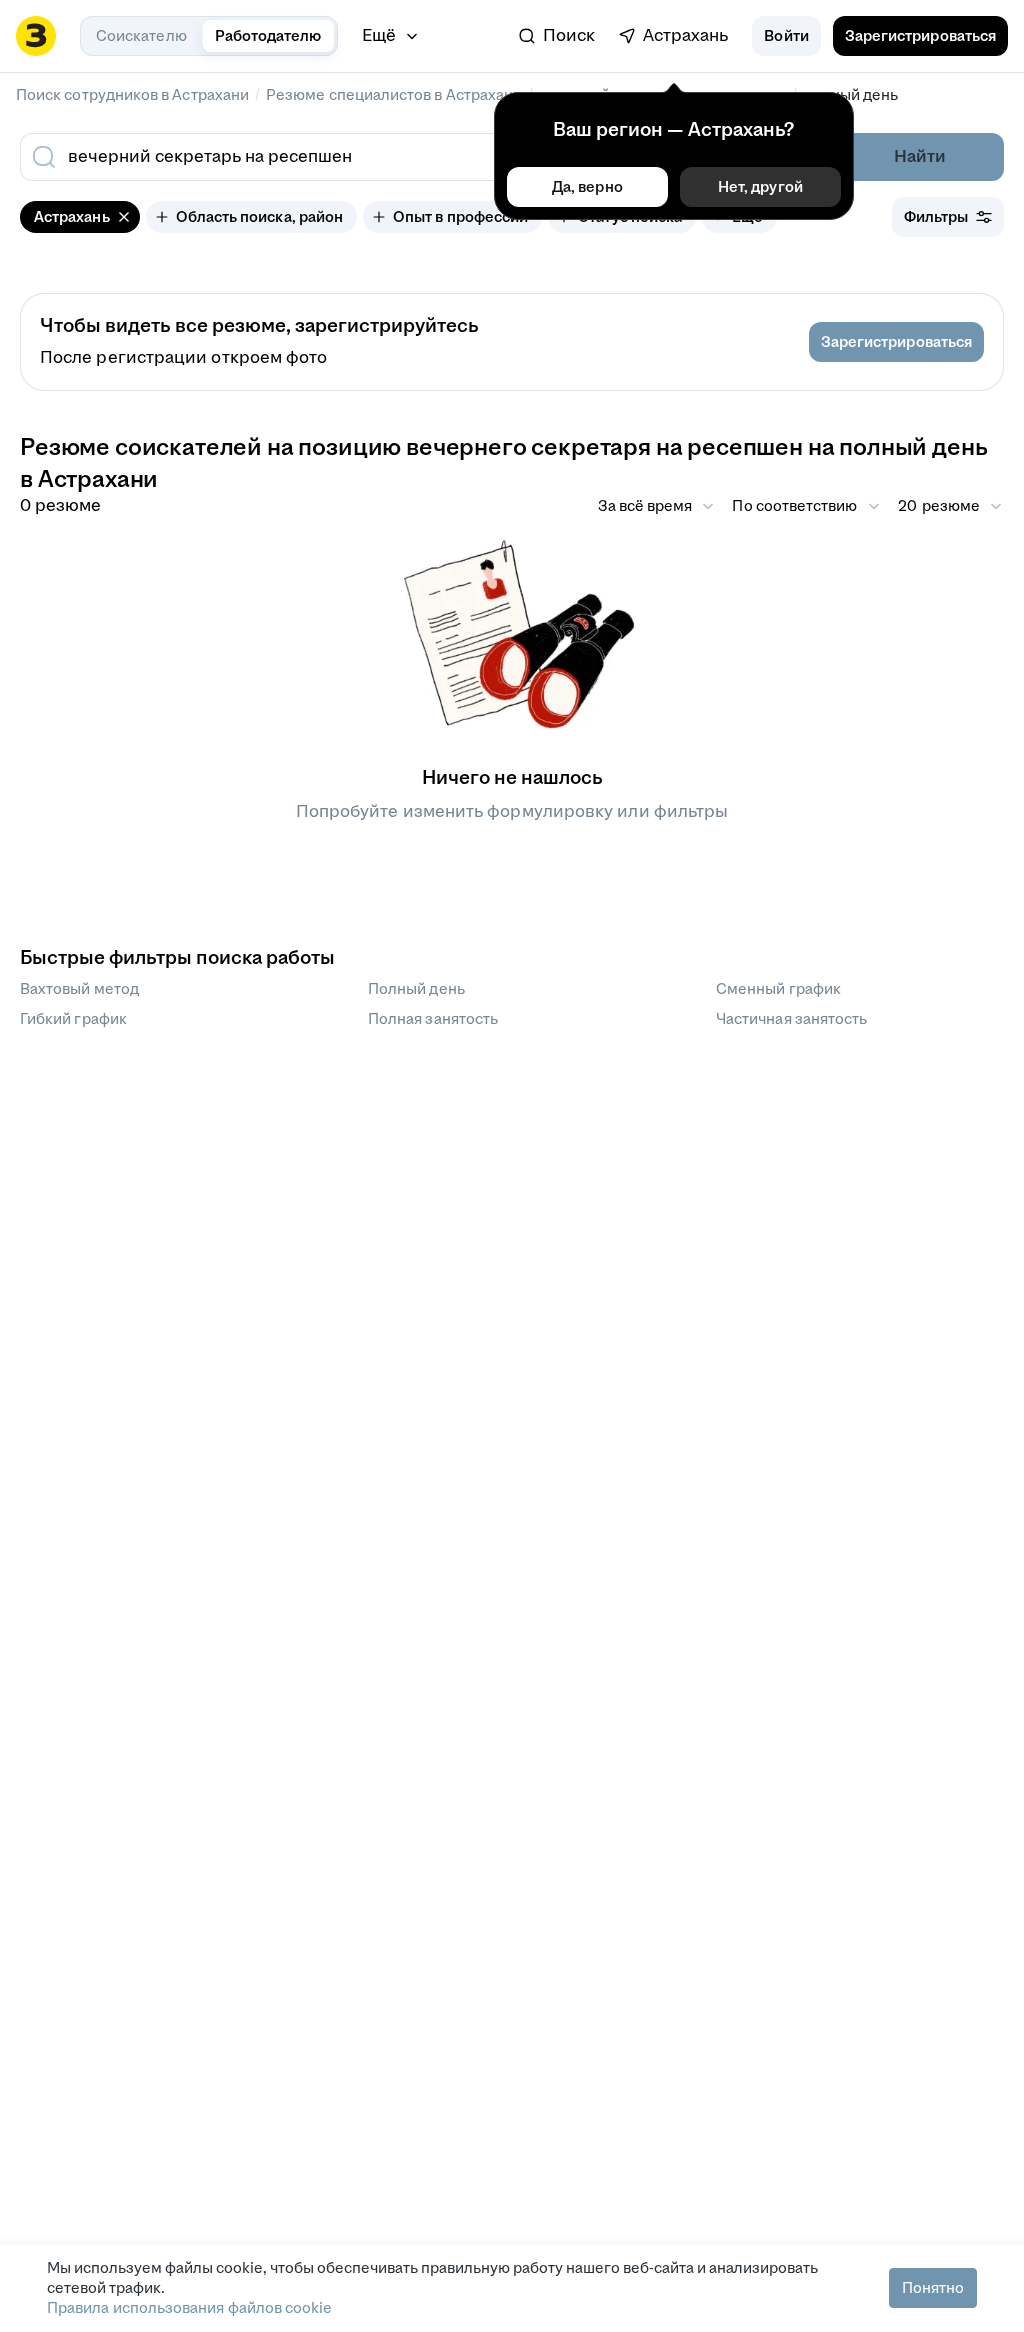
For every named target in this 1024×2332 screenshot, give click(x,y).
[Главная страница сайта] (36, 36)
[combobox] (370, 157)
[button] (786, 36)
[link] (557, 36)
